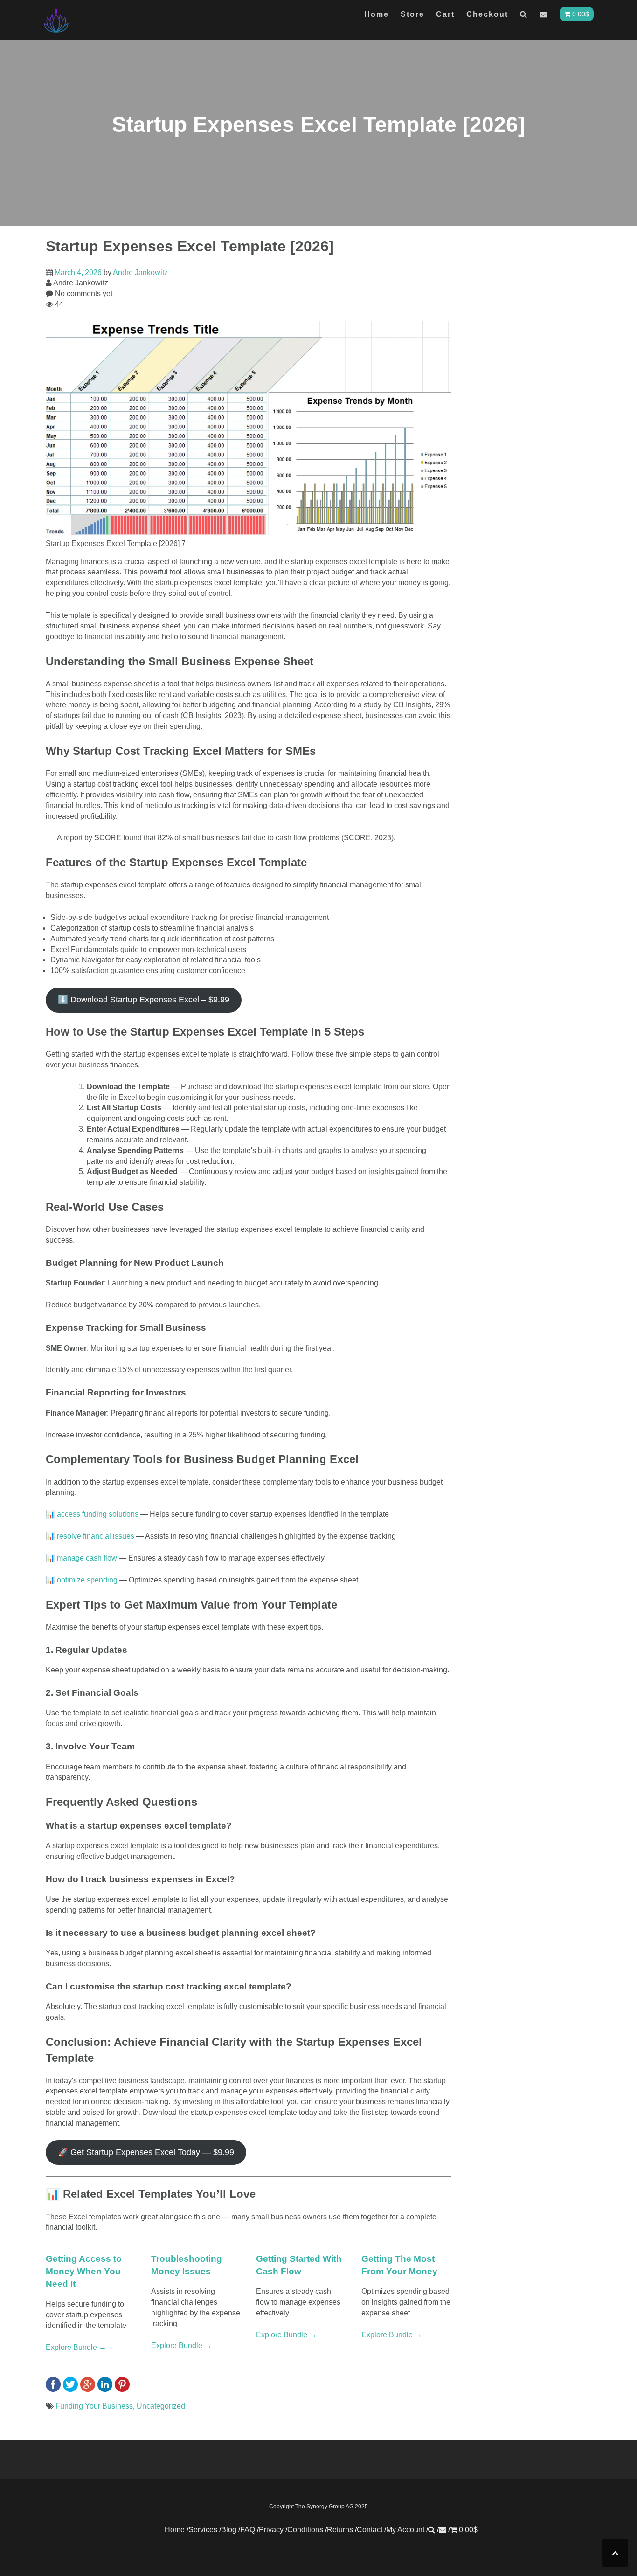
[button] (524, 16)
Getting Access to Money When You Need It (84, 2271)
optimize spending (88, 1580)
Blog (229, 2530)
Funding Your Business (94, 2406)
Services (203, 2530)
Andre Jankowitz (140, 273)
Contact (370, 2530)
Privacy (271, 2530)
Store (412, 14)
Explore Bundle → (76, 2347)
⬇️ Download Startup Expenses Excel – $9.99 (144, 1000)
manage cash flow (88, 1558)
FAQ (248, 2530)
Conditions (305, 2530)
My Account (405, 2530)
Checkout (487, 14)
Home (377, 14)
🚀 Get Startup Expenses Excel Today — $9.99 (146, 2152)
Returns (340, 2530)
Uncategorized (161, 2406)
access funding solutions (99, 1514)
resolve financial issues (97, 1536)
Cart (445, 14)
